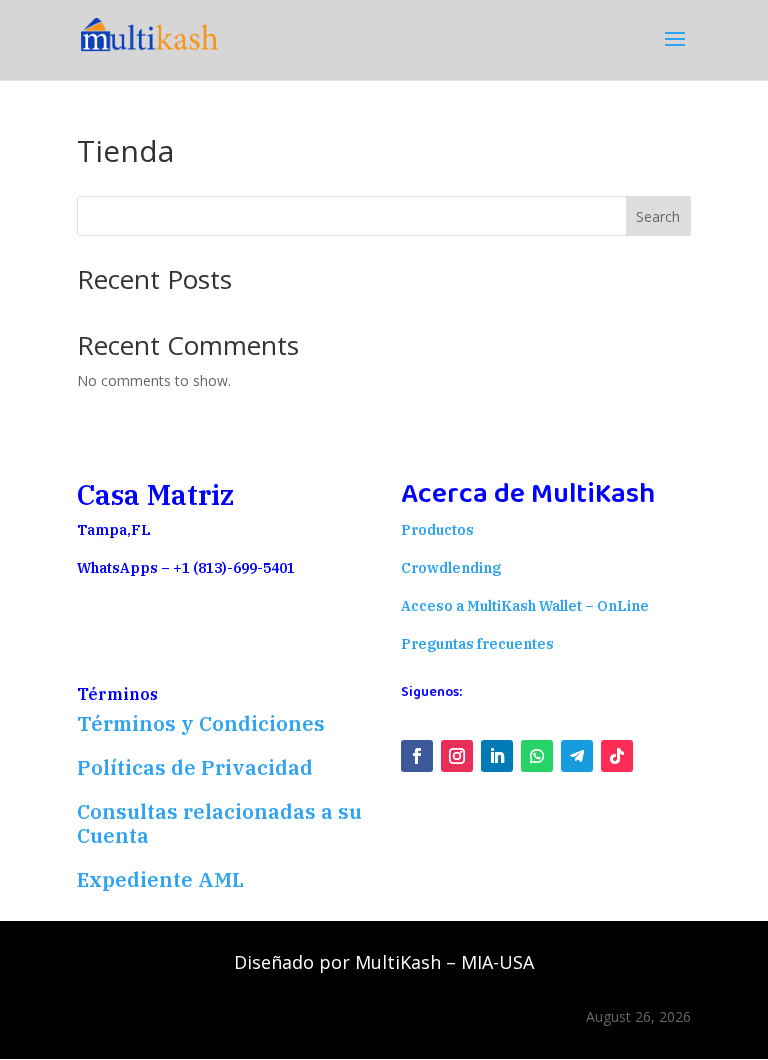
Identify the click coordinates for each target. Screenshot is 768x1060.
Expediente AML (160, 879)
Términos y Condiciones (201, 723)
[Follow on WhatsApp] (537, 756)
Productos (437, 530)
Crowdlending (451, 568)
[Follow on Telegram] (577, 756)
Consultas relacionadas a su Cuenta (219, 823)
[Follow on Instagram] (457, 756)
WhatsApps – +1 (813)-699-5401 (186, 568)
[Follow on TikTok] (617, 756)
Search (658, 216)
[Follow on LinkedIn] (497, 756)
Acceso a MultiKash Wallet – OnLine (525, 606)
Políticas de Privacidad (197, 767)
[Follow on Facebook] (417, 756)
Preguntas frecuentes (477, 644)
